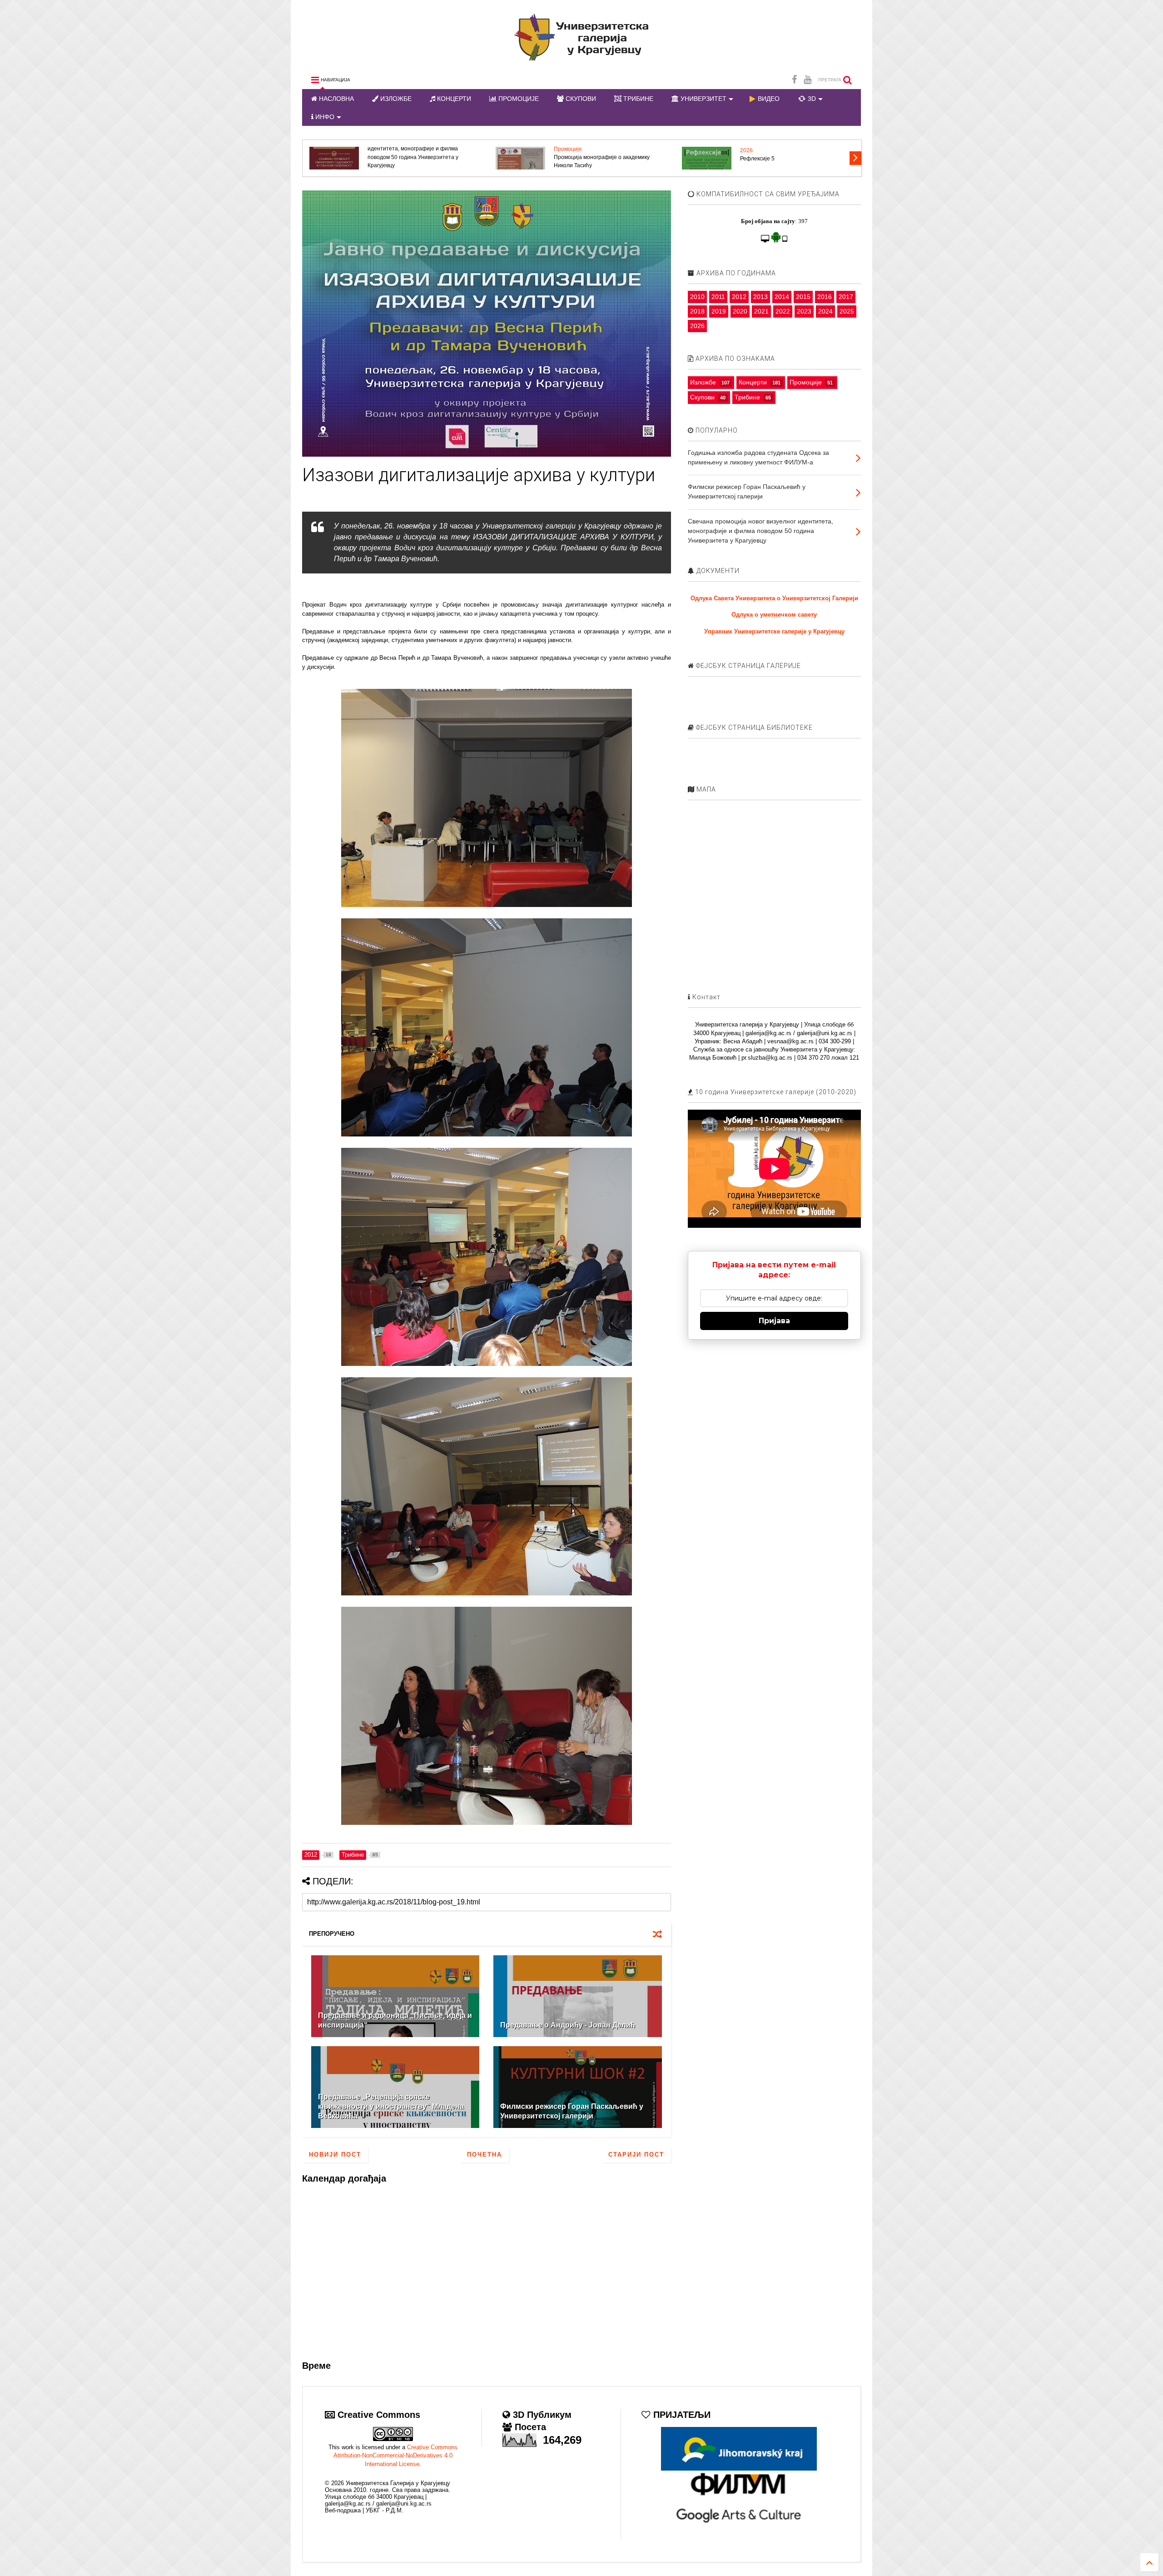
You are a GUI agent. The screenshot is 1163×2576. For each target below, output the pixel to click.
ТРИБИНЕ (637, 99)
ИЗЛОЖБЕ (395, 99)
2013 (760, 297)
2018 (697, 311)
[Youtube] (808, 80)
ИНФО (324, 117)
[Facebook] (794, 80)
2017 (846, 297)
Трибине (747, 397)
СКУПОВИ (580, 99)
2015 (803, 297)
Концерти (753, 382)
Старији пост (636, 2155)
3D (811, 99)
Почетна (485, 2155)
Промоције (806, 382)
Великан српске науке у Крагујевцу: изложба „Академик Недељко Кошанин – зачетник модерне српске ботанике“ (606, 157)
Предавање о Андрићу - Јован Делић (568, 2025)
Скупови (702, 397)
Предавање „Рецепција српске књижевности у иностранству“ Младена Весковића (391, 2106)
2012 (739, 297)
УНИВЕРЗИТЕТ (703, 99)
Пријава (774, 1321)
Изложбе (703, 382)
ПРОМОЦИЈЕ (518, 99)
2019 (719, 311)
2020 (740, 311)
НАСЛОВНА (335, 99)
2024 (825, 311)
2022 (783, 311)
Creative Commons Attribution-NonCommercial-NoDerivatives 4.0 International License (395, 2455)
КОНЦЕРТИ (453, 99)
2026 (746, 149)
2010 (697, 297)
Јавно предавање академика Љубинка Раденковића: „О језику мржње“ (790, 161)
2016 (825, 297)
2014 (782, 297)
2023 (804, 311)
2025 (847, 311)
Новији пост (335, 2155)
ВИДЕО (768, 99)
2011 (718, 297)
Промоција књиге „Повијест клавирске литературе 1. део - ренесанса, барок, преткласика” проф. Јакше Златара (417, 157)
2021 (761, 311)
